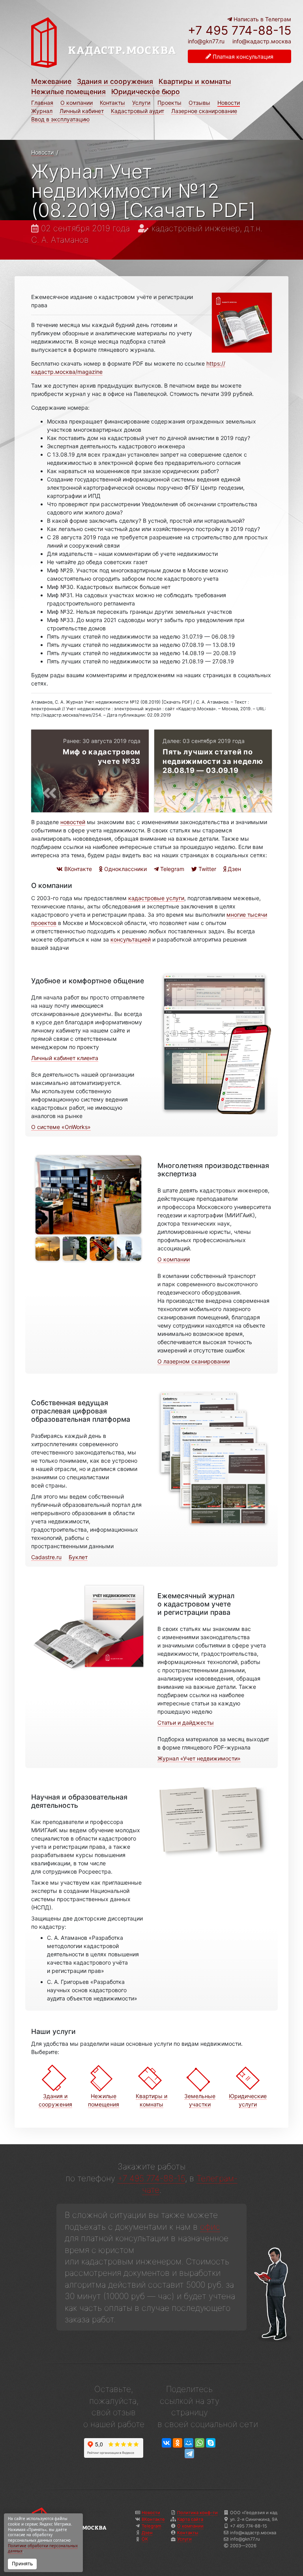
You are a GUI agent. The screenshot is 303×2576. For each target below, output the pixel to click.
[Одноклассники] (178, 2443)
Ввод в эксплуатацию (60, 119)
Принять (22, 2564)
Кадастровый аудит (137, 111)
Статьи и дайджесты (186, 1723)
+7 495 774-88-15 (239, 30)
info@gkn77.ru (206, 41)
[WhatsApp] (200, 2443)
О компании (77, 103)
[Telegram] (189, 2454)
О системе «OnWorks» (61, 1127)
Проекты (169, 103)
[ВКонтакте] (166, 2443)
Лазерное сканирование (204, 111)
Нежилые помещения (68, 92)
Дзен (234, 869)
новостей (73, 822)
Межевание (51, 81)
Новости (229, 103)
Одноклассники (125, 869)
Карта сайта (190, 2519)
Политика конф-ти (197, 2513)
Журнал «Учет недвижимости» (199, 1758)
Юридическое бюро (146, 92)
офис (210, 2227)
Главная (42, 103)
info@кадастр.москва (262, 41)
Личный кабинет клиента (65, 1058)
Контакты (112, 103)
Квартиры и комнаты (195, 81)
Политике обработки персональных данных (43, 2549)
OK (145, 2539)
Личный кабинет (82, 111)
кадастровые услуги (156, 898)
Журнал (42, 111)
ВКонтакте (77, 869)
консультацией (131, 939)
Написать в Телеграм (262, 19)
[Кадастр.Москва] (104, 46)
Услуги (141, 103)
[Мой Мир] (189, 2443)
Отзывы (199, 103)
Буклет (78, 1557)
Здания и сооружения (115, 81)
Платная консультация (242, 57)
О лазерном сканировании (194, 1361)
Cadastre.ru (46, 1557)
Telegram (171, 869)
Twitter (207, 869)
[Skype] (211, 2443)
